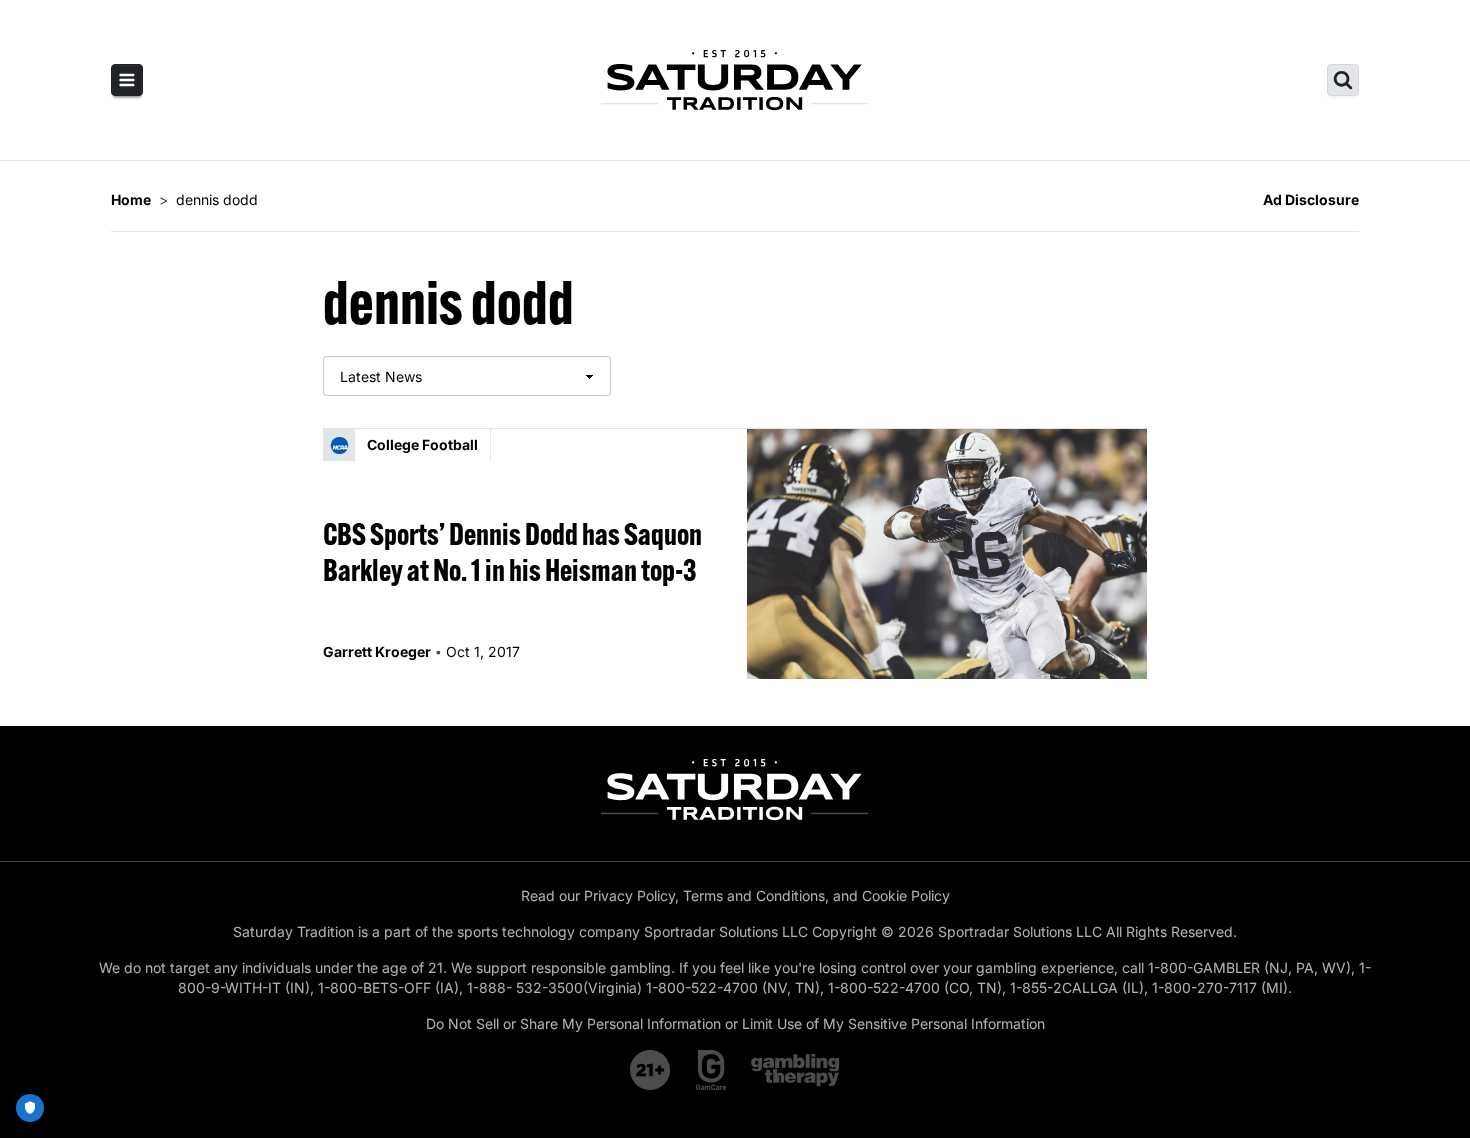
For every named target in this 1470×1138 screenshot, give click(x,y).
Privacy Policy (629, 895)
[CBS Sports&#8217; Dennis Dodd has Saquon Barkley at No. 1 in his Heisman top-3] (947, 554)
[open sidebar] (127, 80)
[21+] (651, 1070)
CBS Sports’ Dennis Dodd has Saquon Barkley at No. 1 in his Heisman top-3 (512, 552)
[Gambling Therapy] (795, 1070)
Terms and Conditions (754, 895)
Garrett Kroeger (377, 651)
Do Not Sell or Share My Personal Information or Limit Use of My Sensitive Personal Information (735, 1023)
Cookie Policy (906, 895)
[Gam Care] (711, 1070)
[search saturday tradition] (1343, 80)
